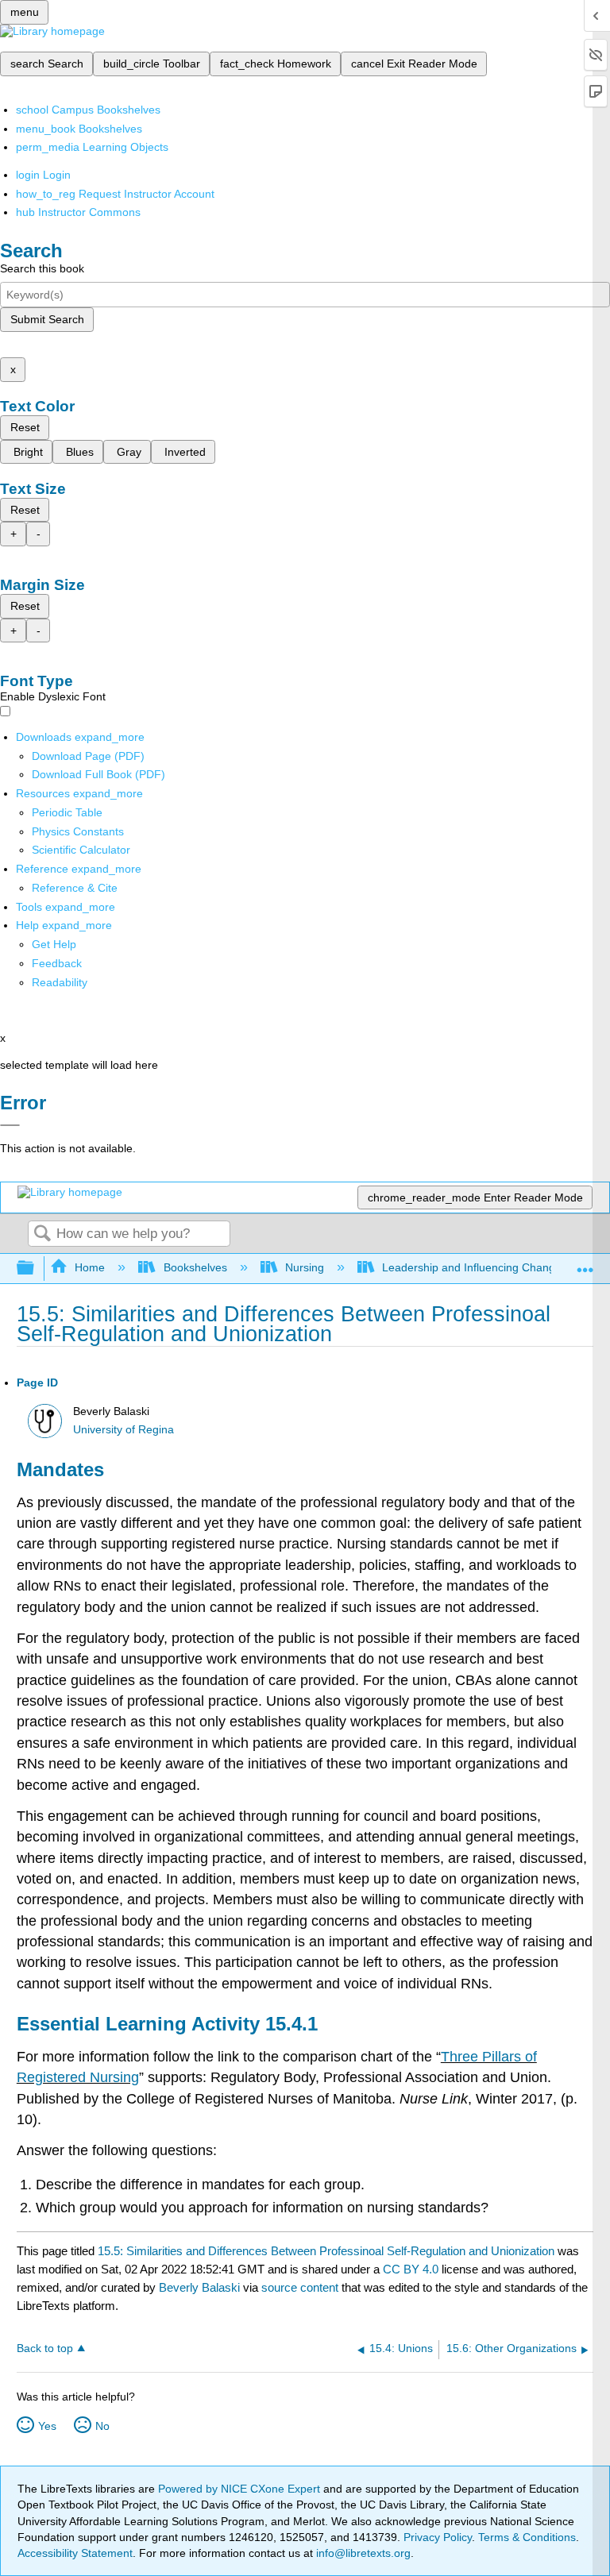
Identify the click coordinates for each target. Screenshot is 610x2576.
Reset (25, 427)
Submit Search (47, 319)
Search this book (42, 268)
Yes (47, 2426)
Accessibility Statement (75, 2553)
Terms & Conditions (527, 2537)
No (102, 2426)
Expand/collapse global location (585, 1264)
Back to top (45, 2348)
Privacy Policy (438, 2537)
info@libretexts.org (362, 2553)
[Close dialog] (10, 1125)
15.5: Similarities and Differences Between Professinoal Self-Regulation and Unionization (326, 2251)
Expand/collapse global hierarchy (36, 1269)
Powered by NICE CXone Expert (241, 2489)
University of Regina (124, 1430)
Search (42, 1234)
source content (300, 2287)
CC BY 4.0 (411, 2269)
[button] (57, 963)
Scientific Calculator (81, 850)
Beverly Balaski (199, 2287)
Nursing (305, 1267)
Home (90, 1267)
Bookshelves (195, 1267)
